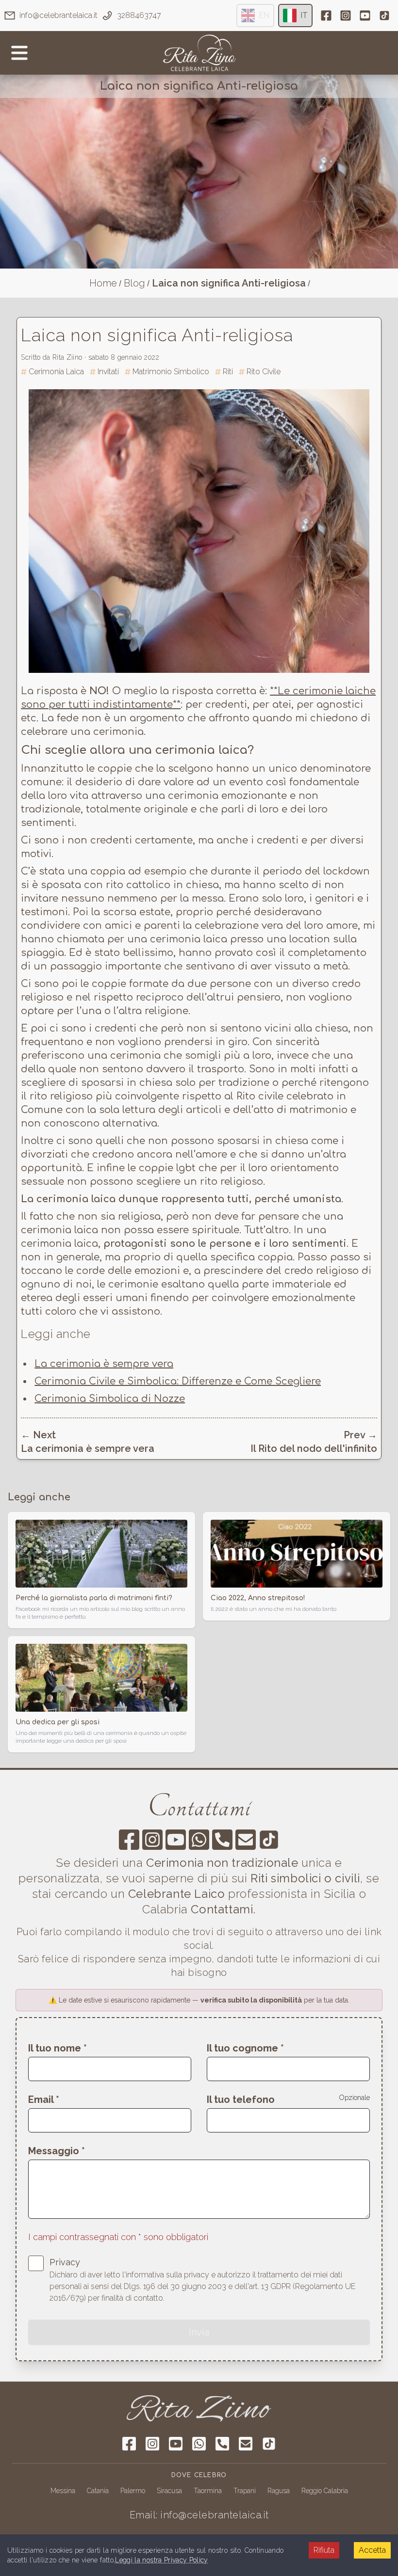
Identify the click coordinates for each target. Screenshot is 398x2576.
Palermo (133, 2491)
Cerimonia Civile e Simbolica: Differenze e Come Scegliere (178, 1381)
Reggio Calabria (325, 2491)
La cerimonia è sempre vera (104, 1364)
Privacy (65, 2262)
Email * (44, 2099)
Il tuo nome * (58, 2048)
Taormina (208, 2491)
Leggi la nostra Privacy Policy (162, 2560)
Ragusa (279, 2491)
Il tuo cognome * (245, 2048)
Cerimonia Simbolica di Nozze (110, 1399)
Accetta (372, 2550)
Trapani (245, 2491)
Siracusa (169, 2491)
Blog (134, 283)
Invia (199, 2332)
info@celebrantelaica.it (58, 15)
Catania (98, 2491)
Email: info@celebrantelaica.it (199, 2515)
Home (103, 283)
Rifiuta (324, 2550)
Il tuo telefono (241, 2099)
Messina (63, 2491)
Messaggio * (57, 2151)
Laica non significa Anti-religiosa (229, 283)
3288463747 (139, 15)
